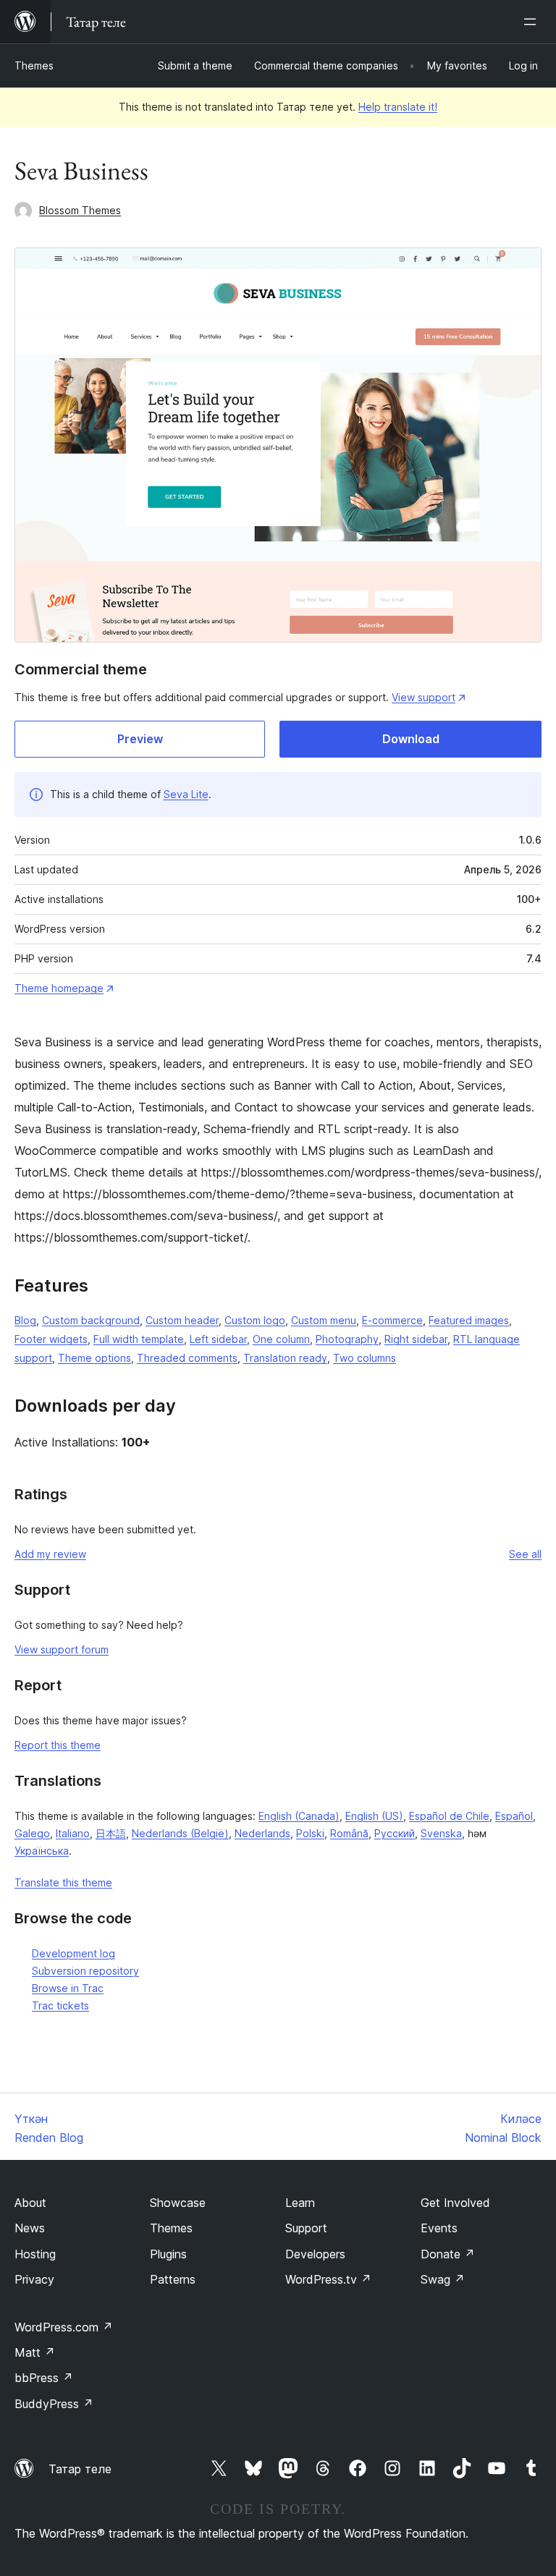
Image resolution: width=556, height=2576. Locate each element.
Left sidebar (218, 1339)
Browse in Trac (68, 1988)
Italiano (73, 1833)
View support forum (62, 1649)
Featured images (469, 1320)
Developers (315, 2254)
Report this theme (58, 1745)
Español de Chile (449, 1816)
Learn (300, 2203)
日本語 (111, 1833)
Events (439, 2228)
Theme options (94, 1358)
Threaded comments (187, 1358)
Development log (73, 1953)
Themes (34, 65)
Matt (35, 2352)
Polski (310, 1833)
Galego (32, 1833)
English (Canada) (299, 1816)
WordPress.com (64, 2327)
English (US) (374, 1816)
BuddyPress (54, 2404)
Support (306, 2228)
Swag (443, 2279)
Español (514, 1816)
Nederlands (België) (180, 1833)
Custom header (182, 1320)
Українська (42, 1851)
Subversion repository (85, 1971)
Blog (25, 1320)
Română (349, 1833)
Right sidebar (416, 1339)
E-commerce (392, 1320)
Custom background (91, 1320)
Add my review (50, 1554)
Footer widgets (51, 1339)
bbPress (44, 2378)
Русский (395, 1833)
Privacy (34, 2279)
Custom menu (324, 1320)
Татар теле (80, 2469)
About (30, 2203)
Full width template (139, 1339)
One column (281, 1339)
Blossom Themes (80, 210)
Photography (347, 1339)
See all (525, 1554)
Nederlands (262, 1833)
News (30, 2228)
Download (411, 739)
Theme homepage (59, 988)
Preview (140, 739)
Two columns (365, 1358)
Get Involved (455, 2203)
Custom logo (255, 1320)
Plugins (168, 2254)
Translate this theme (63, 1882)
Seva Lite (186, 794)
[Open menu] (533, 22)
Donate (448, 2254)
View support (424, 697)
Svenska (441, 1833)
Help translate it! (398, 107)
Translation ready (285, 1358)
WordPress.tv (328, 2279)
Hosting (35, 2254)
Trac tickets (60, 2005)
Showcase (178, 2203)
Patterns (173, 2279)
